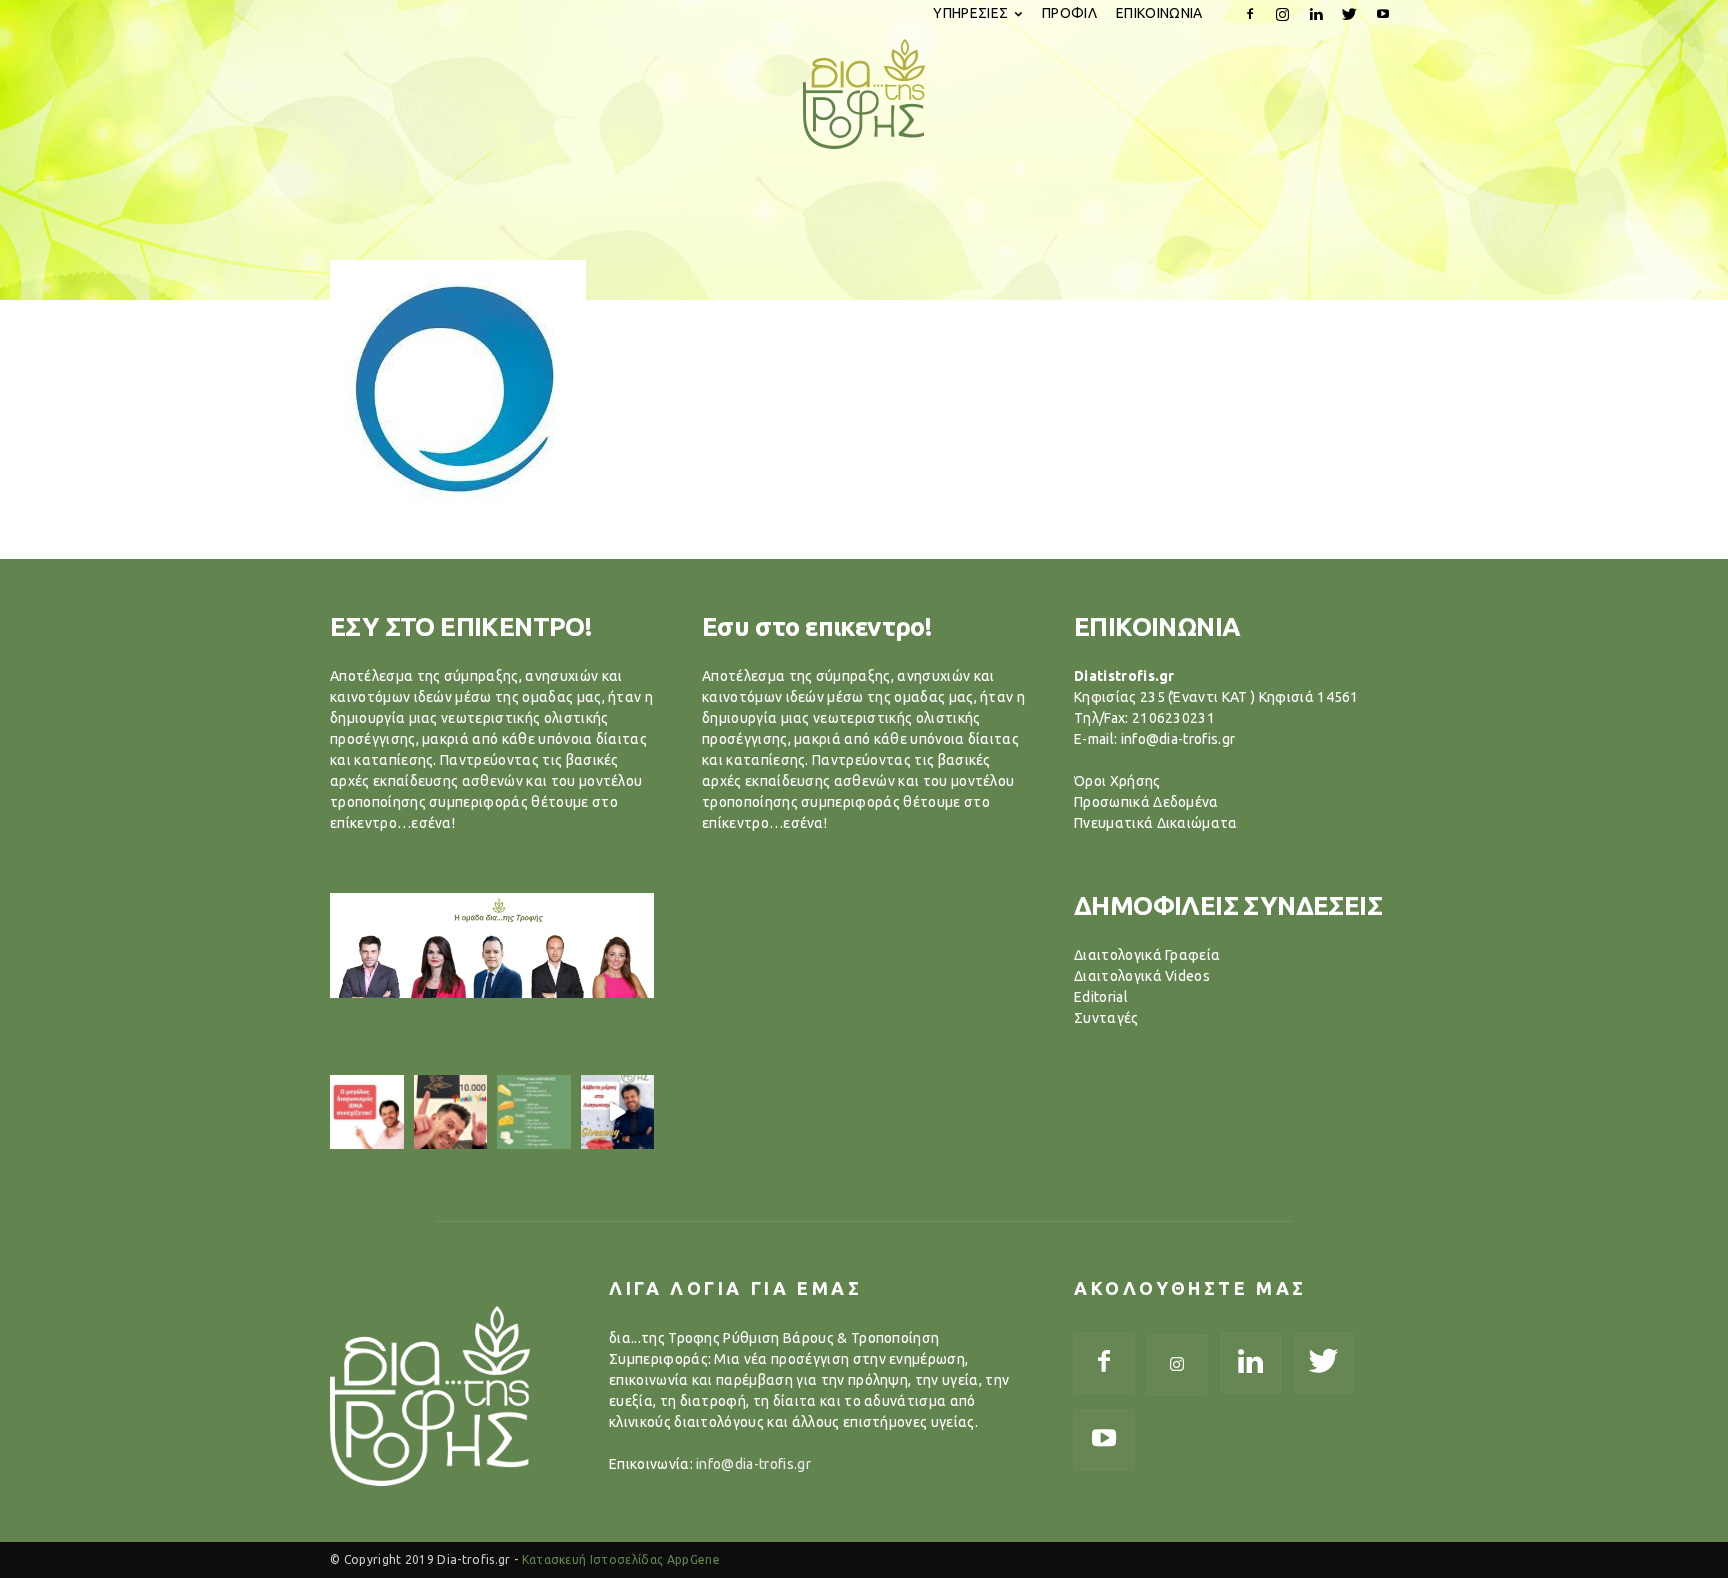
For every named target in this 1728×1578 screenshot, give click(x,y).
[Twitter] (1350, 14)
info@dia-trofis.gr (753, 1464)
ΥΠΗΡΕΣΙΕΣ (970, 13)
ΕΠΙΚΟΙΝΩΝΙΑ (1159, 13)
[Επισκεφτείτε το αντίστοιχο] (367, 1112)
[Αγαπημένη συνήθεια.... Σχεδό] (534, 1112)
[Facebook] (1250, 14)
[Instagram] (1283, 14)
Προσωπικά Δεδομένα (1146, 802)
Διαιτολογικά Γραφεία (1147, 955)
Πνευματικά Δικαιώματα (1156, 823)
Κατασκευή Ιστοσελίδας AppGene (621, 1559)
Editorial (1101, 997)
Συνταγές (1106, 1018)
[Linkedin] (1316, 14)
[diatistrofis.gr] (864, 94)
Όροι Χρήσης (1117, 781)
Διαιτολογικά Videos (1142, 976)
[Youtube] (1383, 14)
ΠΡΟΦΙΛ (1069, 13)
